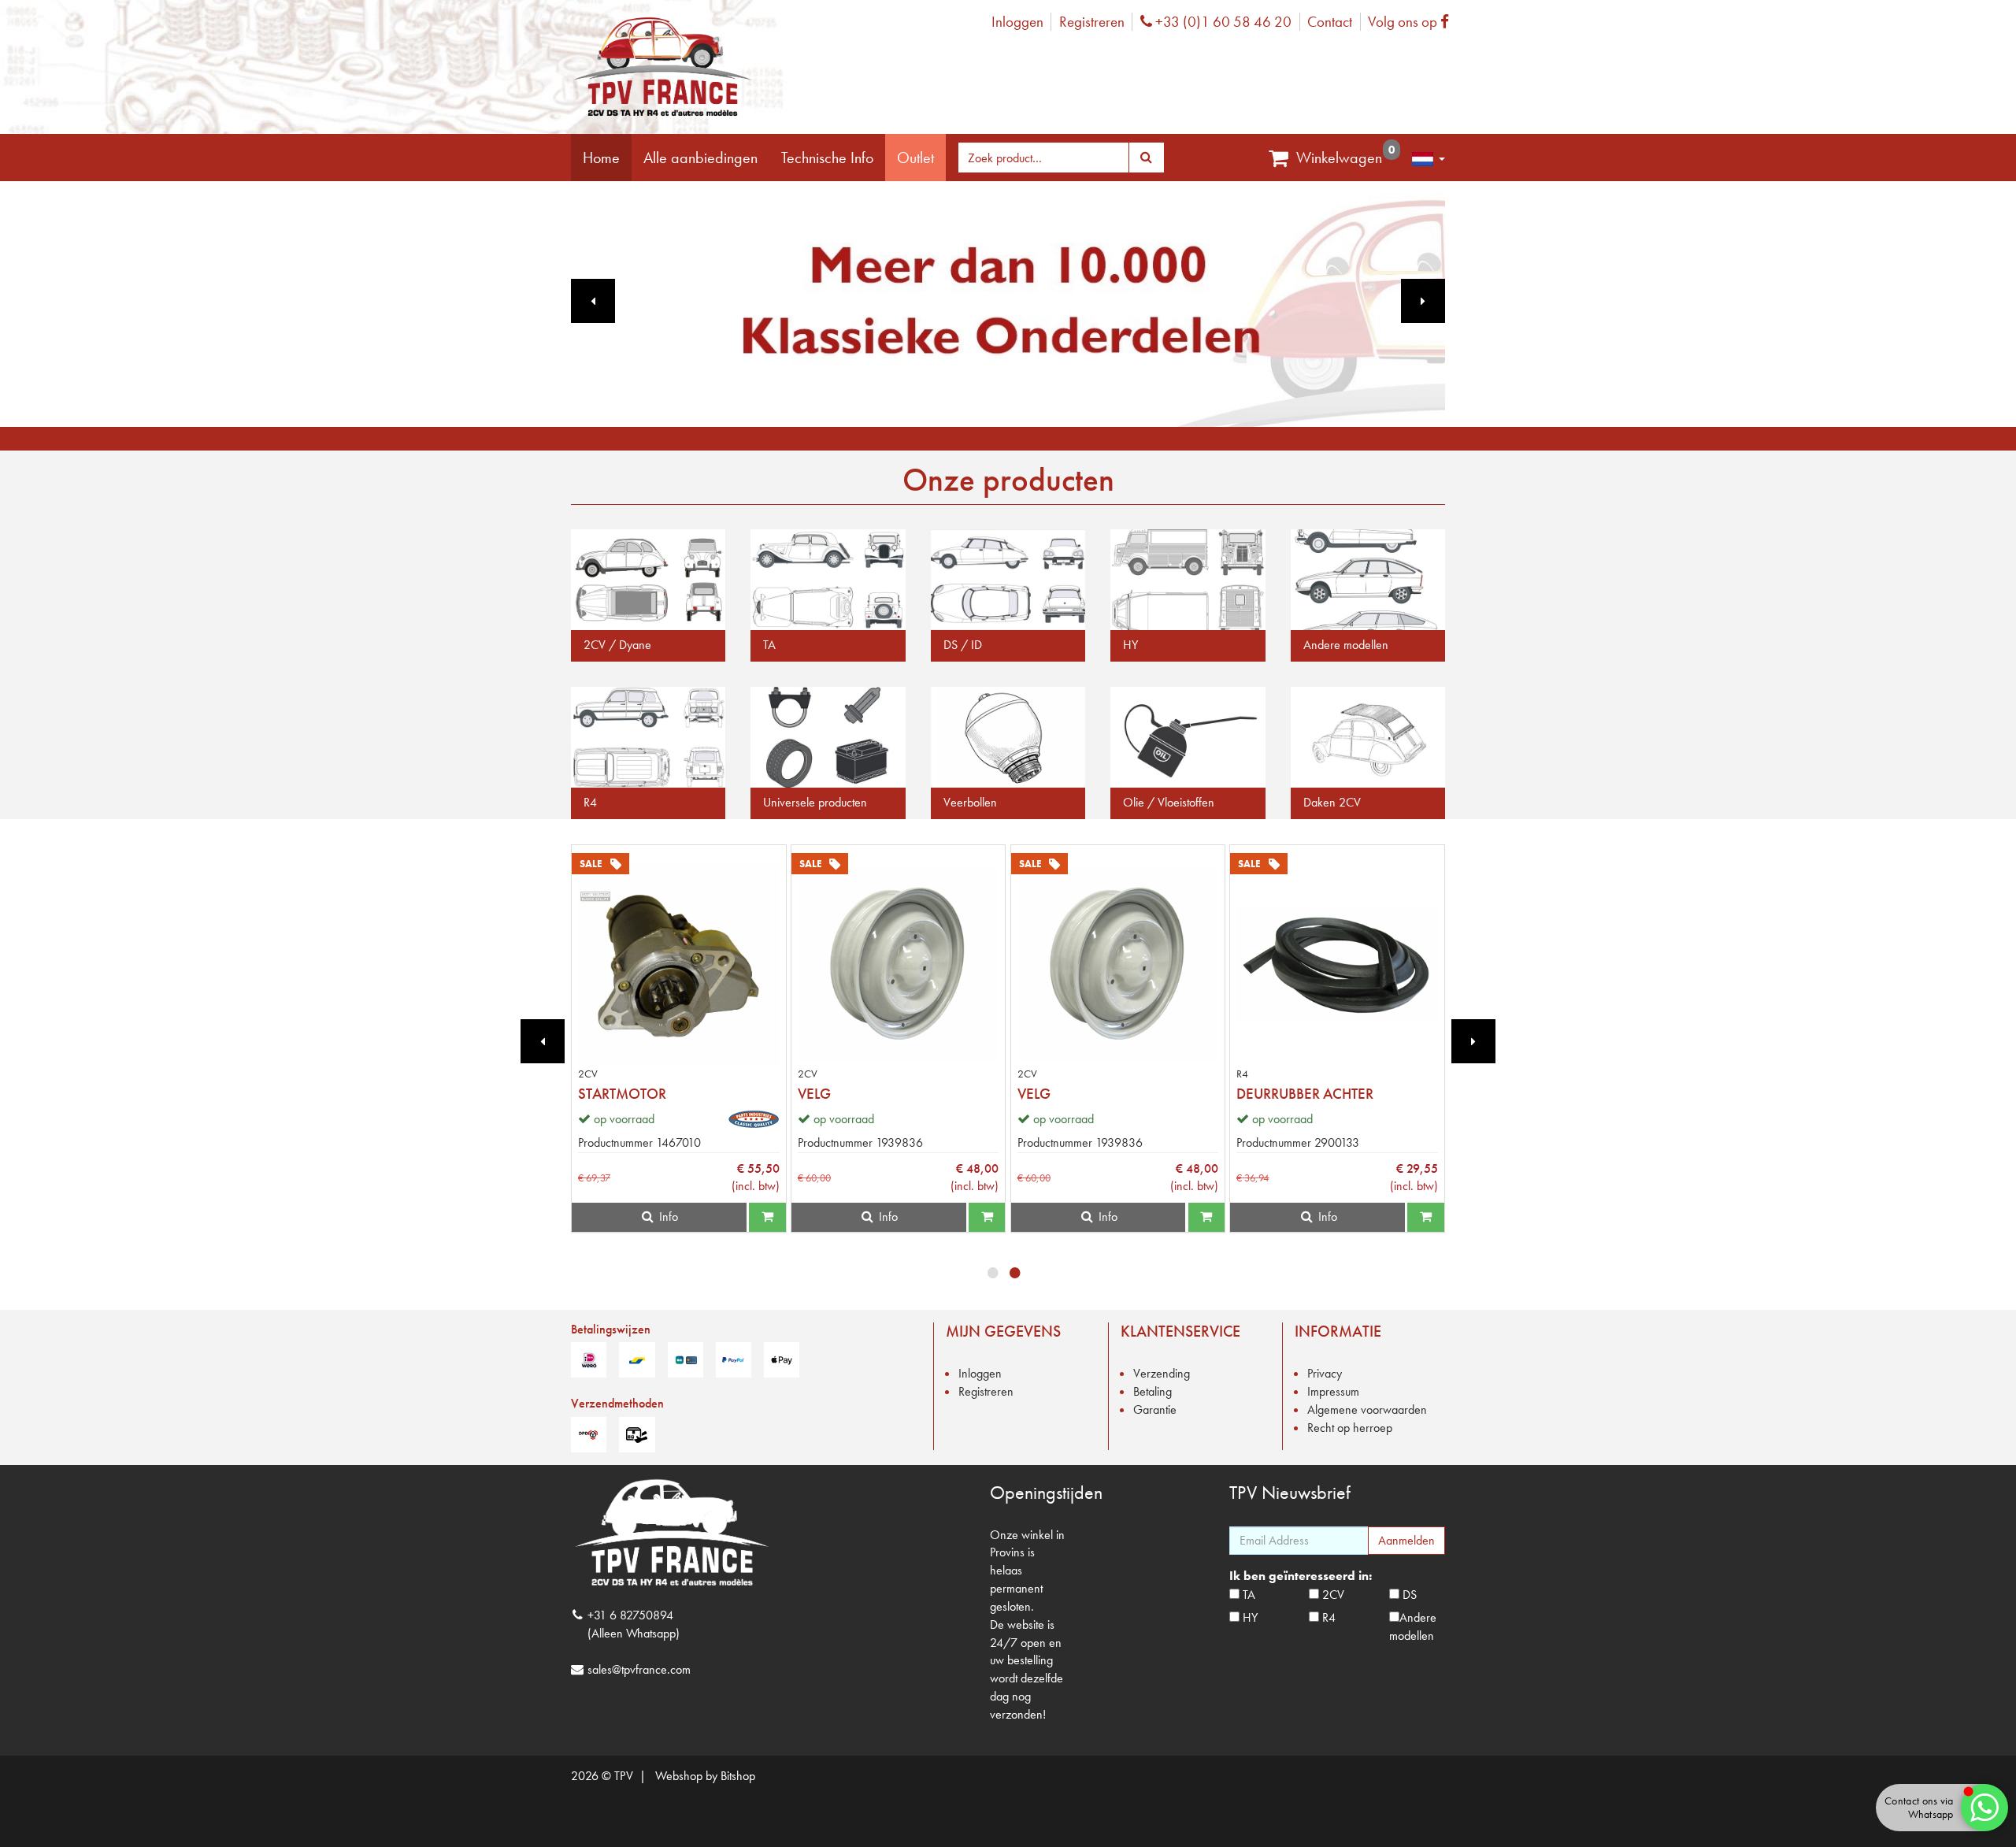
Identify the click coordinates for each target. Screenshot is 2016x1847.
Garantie (1155, 1409)
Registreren (1092, 22)
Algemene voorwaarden (1367, 1409)
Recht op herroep (1350, 1428)
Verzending (1162, 1373)
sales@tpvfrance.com (639, 1669)
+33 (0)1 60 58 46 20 (1221, 22)
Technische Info (827, 158)
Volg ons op (1412, 22)
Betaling (1153, 1391)
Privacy (1325, 1373)
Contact (1330, 22)
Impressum (1333, 1391)
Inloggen (1017, 22)
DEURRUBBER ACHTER (1305, 1094)
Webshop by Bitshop (705, 1776)
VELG (814, 1094)
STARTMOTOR (622, 1094)
